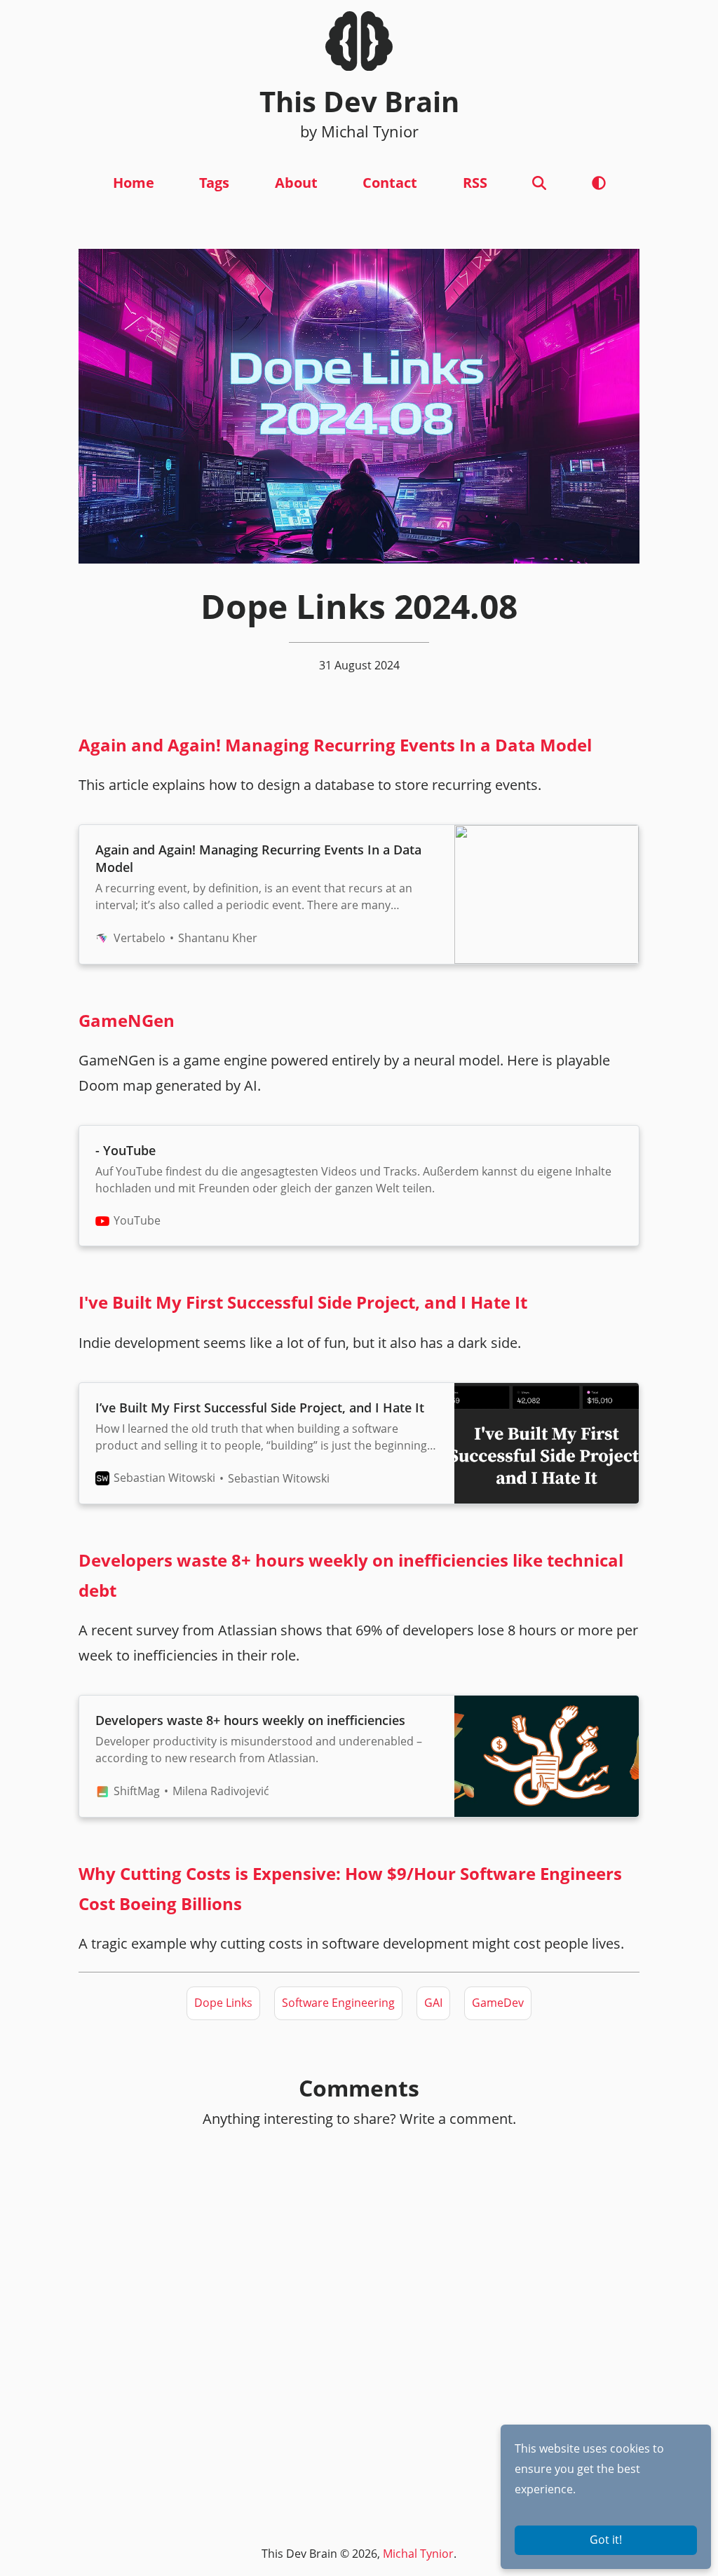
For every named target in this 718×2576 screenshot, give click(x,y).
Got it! (606, 2540)
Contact (390, 183)
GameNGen (127, 1020)
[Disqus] (359, 2319)
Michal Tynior (418, 2554)
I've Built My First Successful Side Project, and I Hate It (303, 1302)
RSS (475, 183)
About (296, 183)
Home (134, 183)
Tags (214, 183)
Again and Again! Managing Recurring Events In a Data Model (335, 745)
